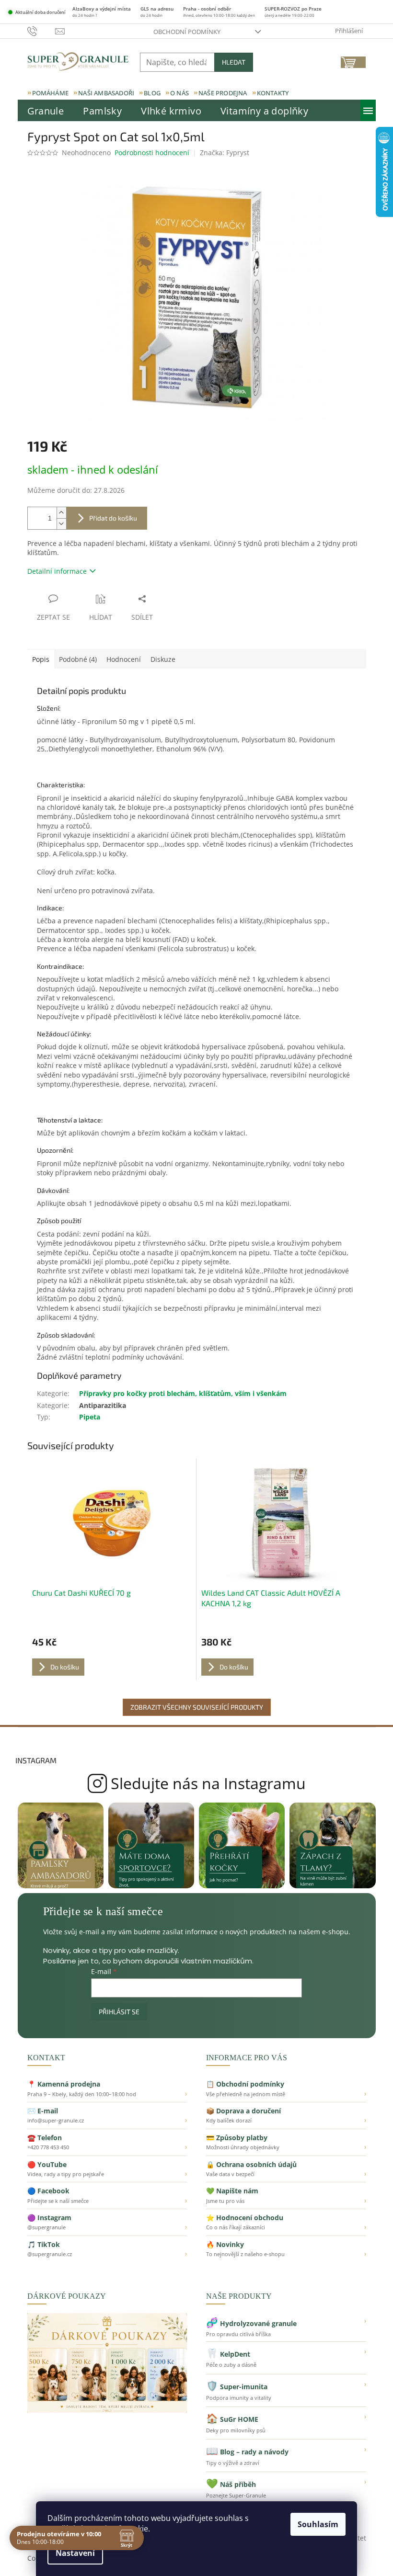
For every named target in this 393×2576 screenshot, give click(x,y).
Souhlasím (318, 2524)
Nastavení (75, 2553)
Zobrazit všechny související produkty (197, 1707)
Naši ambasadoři (106, 93)
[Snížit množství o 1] (61, 524)
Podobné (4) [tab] (78, 659)
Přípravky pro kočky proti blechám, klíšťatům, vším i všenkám (183, 1393)
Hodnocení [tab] (124, 659)
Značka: (225, 153)
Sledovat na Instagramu (197, 1783)
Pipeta (90, 1417)
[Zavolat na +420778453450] (41, 31)
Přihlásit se (119, 2012)
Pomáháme (51, 93)
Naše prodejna (223, 93)
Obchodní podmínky (187, 32)
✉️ (107, 2115)
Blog (152, 93)
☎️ (107, 2142)
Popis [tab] (41, 659)
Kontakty (273, 93)
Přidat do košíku (113, 518)
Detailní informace (57, 571)
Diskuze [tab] (163, 659)
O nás (179, 93)
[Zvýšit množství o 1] (61, 513)
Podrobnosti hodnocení (152, 153)
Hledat (234, 62)
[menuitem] (46, 111)
